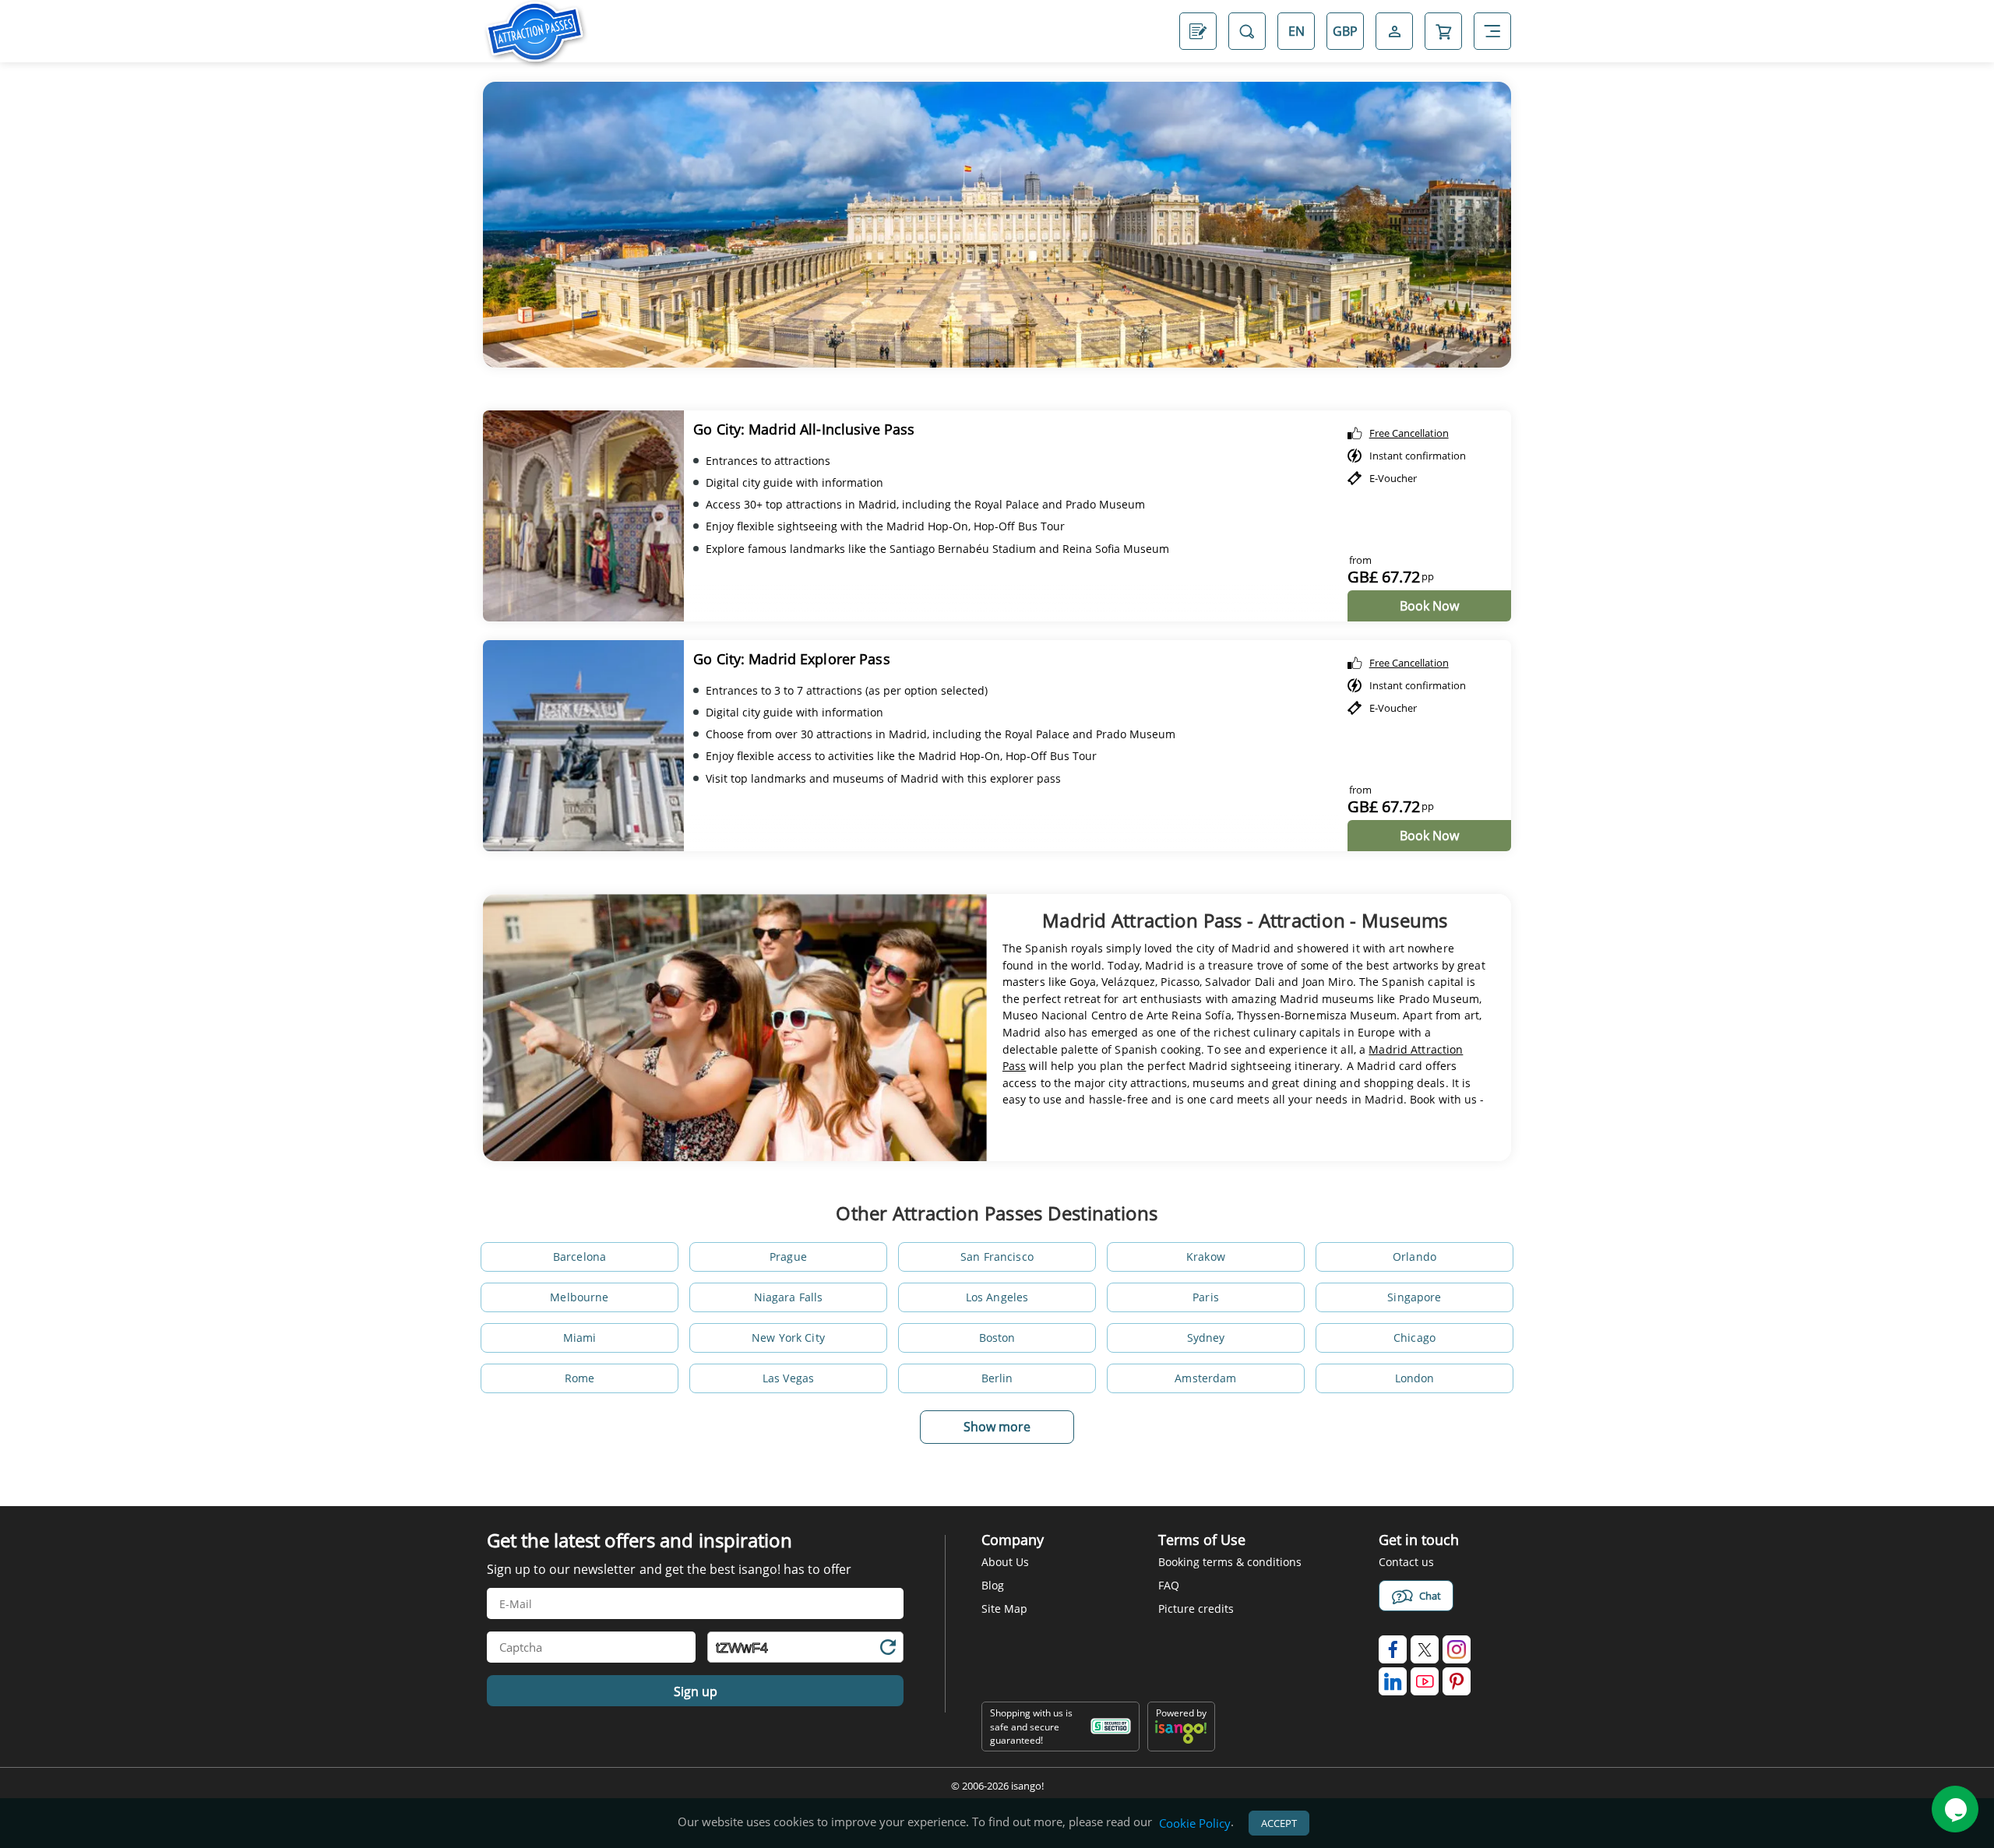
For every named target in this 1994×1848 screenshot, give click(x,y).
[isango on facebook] (1393, 1649)
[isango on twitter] (1425, 1649)
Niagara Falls (789, 1297)
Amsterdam (1205, 1378)
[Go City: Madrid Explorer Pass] (583, 746)
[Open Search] (1247, 31)
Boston (997, 1338)
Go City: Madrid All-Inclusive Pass (804, 429)
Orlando (1414, 1257)
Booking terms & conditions (1230, 1562)
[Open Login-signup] (1394, 31)
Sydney (1206, 1338)
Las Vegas (788, 1378)
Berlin (997, 1378)
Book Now (1429, 606)
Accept (1279, 1823)
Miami (580, 1338)
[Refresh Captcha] (887, 1650)
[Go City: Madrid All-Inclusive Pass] (583, 516)
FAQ (1169, 1585)
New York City (788, 1338)
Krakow (1206, 1257)
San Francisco (997, 1257)
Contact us (1406, 1562)
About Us (1005, 1562)
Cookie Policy (1195, 1823)
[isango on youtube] (1425, 1681)
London (1415, 1378)
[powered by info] (1181, 1740)
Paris (1206, 1297)
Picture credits (1196, 1609)
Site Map (1004, 1609)
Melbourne (579, 1297)
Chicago (1414, 1338)
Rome (580, 1378)
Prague (788, 1257)
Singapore (1414, 1297)
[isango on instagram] (1457, 1649)
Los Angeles (997, 1297)
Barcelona (580, 1257)
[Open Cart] (1443, 31)
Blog (993, 1585)
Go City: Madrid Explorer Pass (791, 659)
